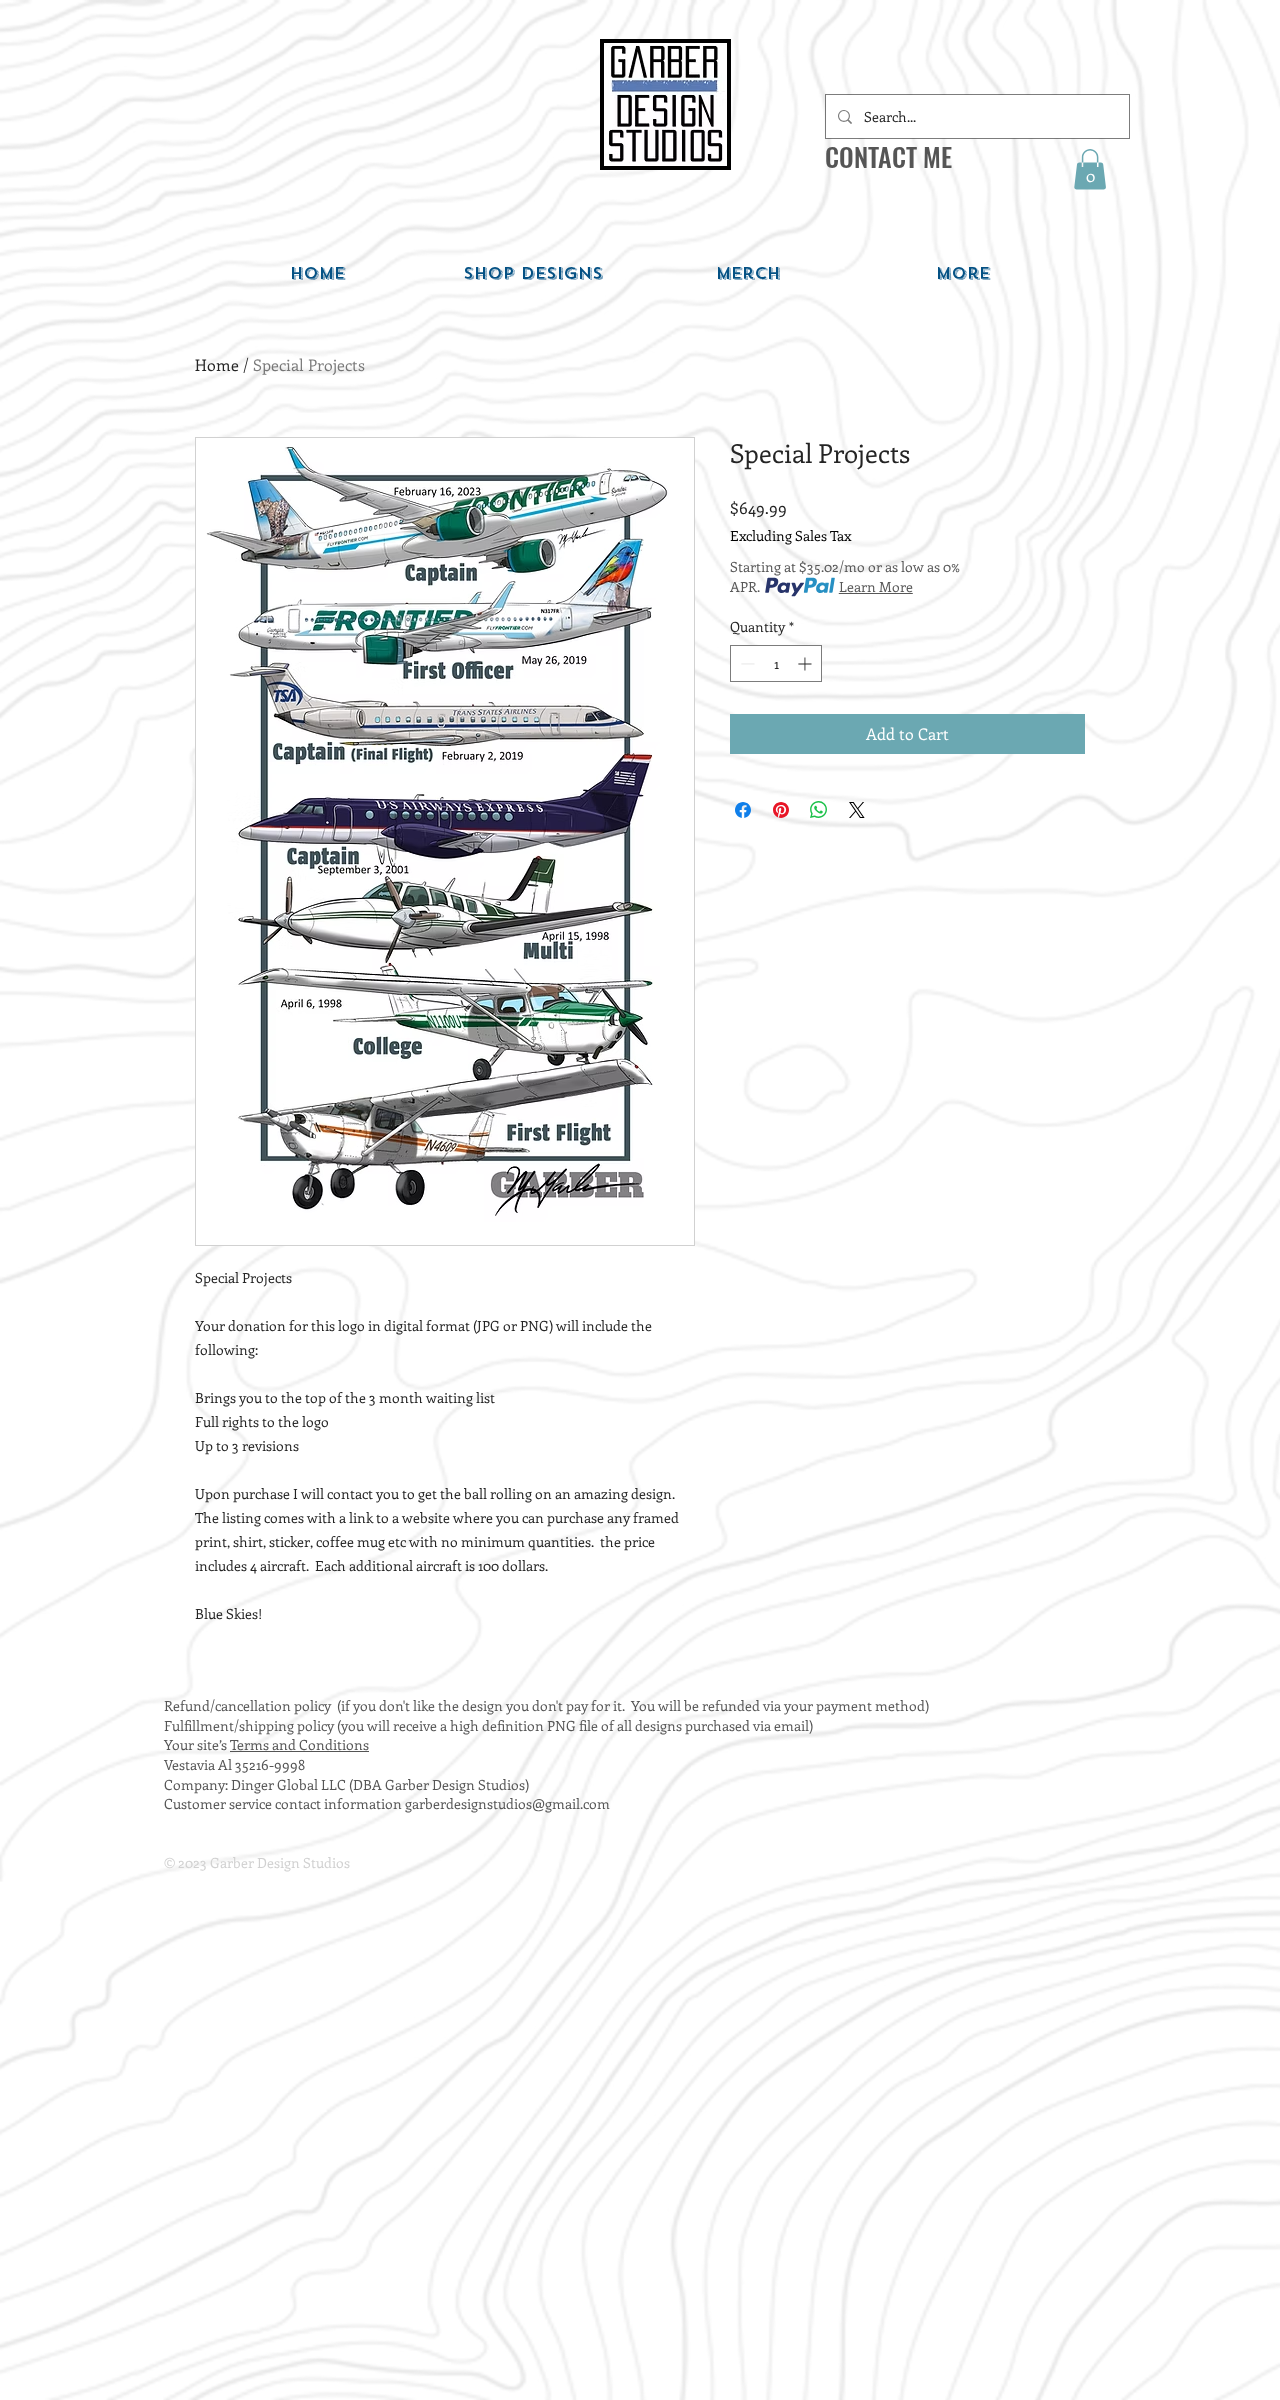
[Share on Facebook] (743, 810)
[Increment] (806, 663)
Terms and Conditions (299, 1744)
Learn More (876, 586)
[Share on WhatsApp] (819, 810)
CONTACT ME (888, 156)
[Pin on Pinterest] (781, 810)
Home (217, 364)
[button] (1090, 169)
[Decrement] (745, 663)
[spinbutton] (776, 663)
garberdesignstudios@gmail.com (507, 1803)
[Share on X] (857, 810)
